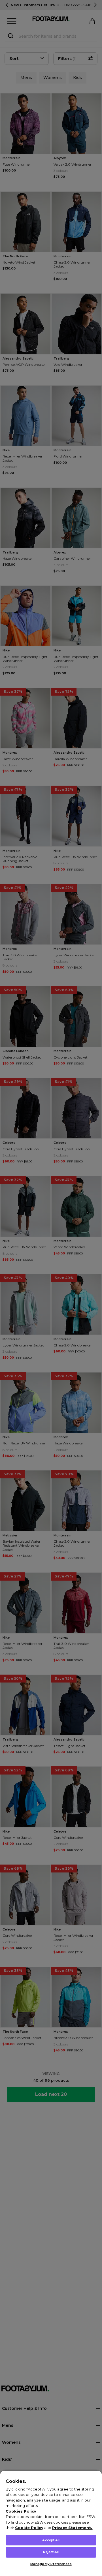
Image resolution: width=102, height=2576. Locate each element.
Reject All (51, 2552)
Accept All (51, 2540)
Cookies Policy (21, 2511)
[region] (51, 2523)
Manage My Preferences (51, 2564)
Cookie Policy (29, 2528)
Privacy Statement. (72, 2528)
